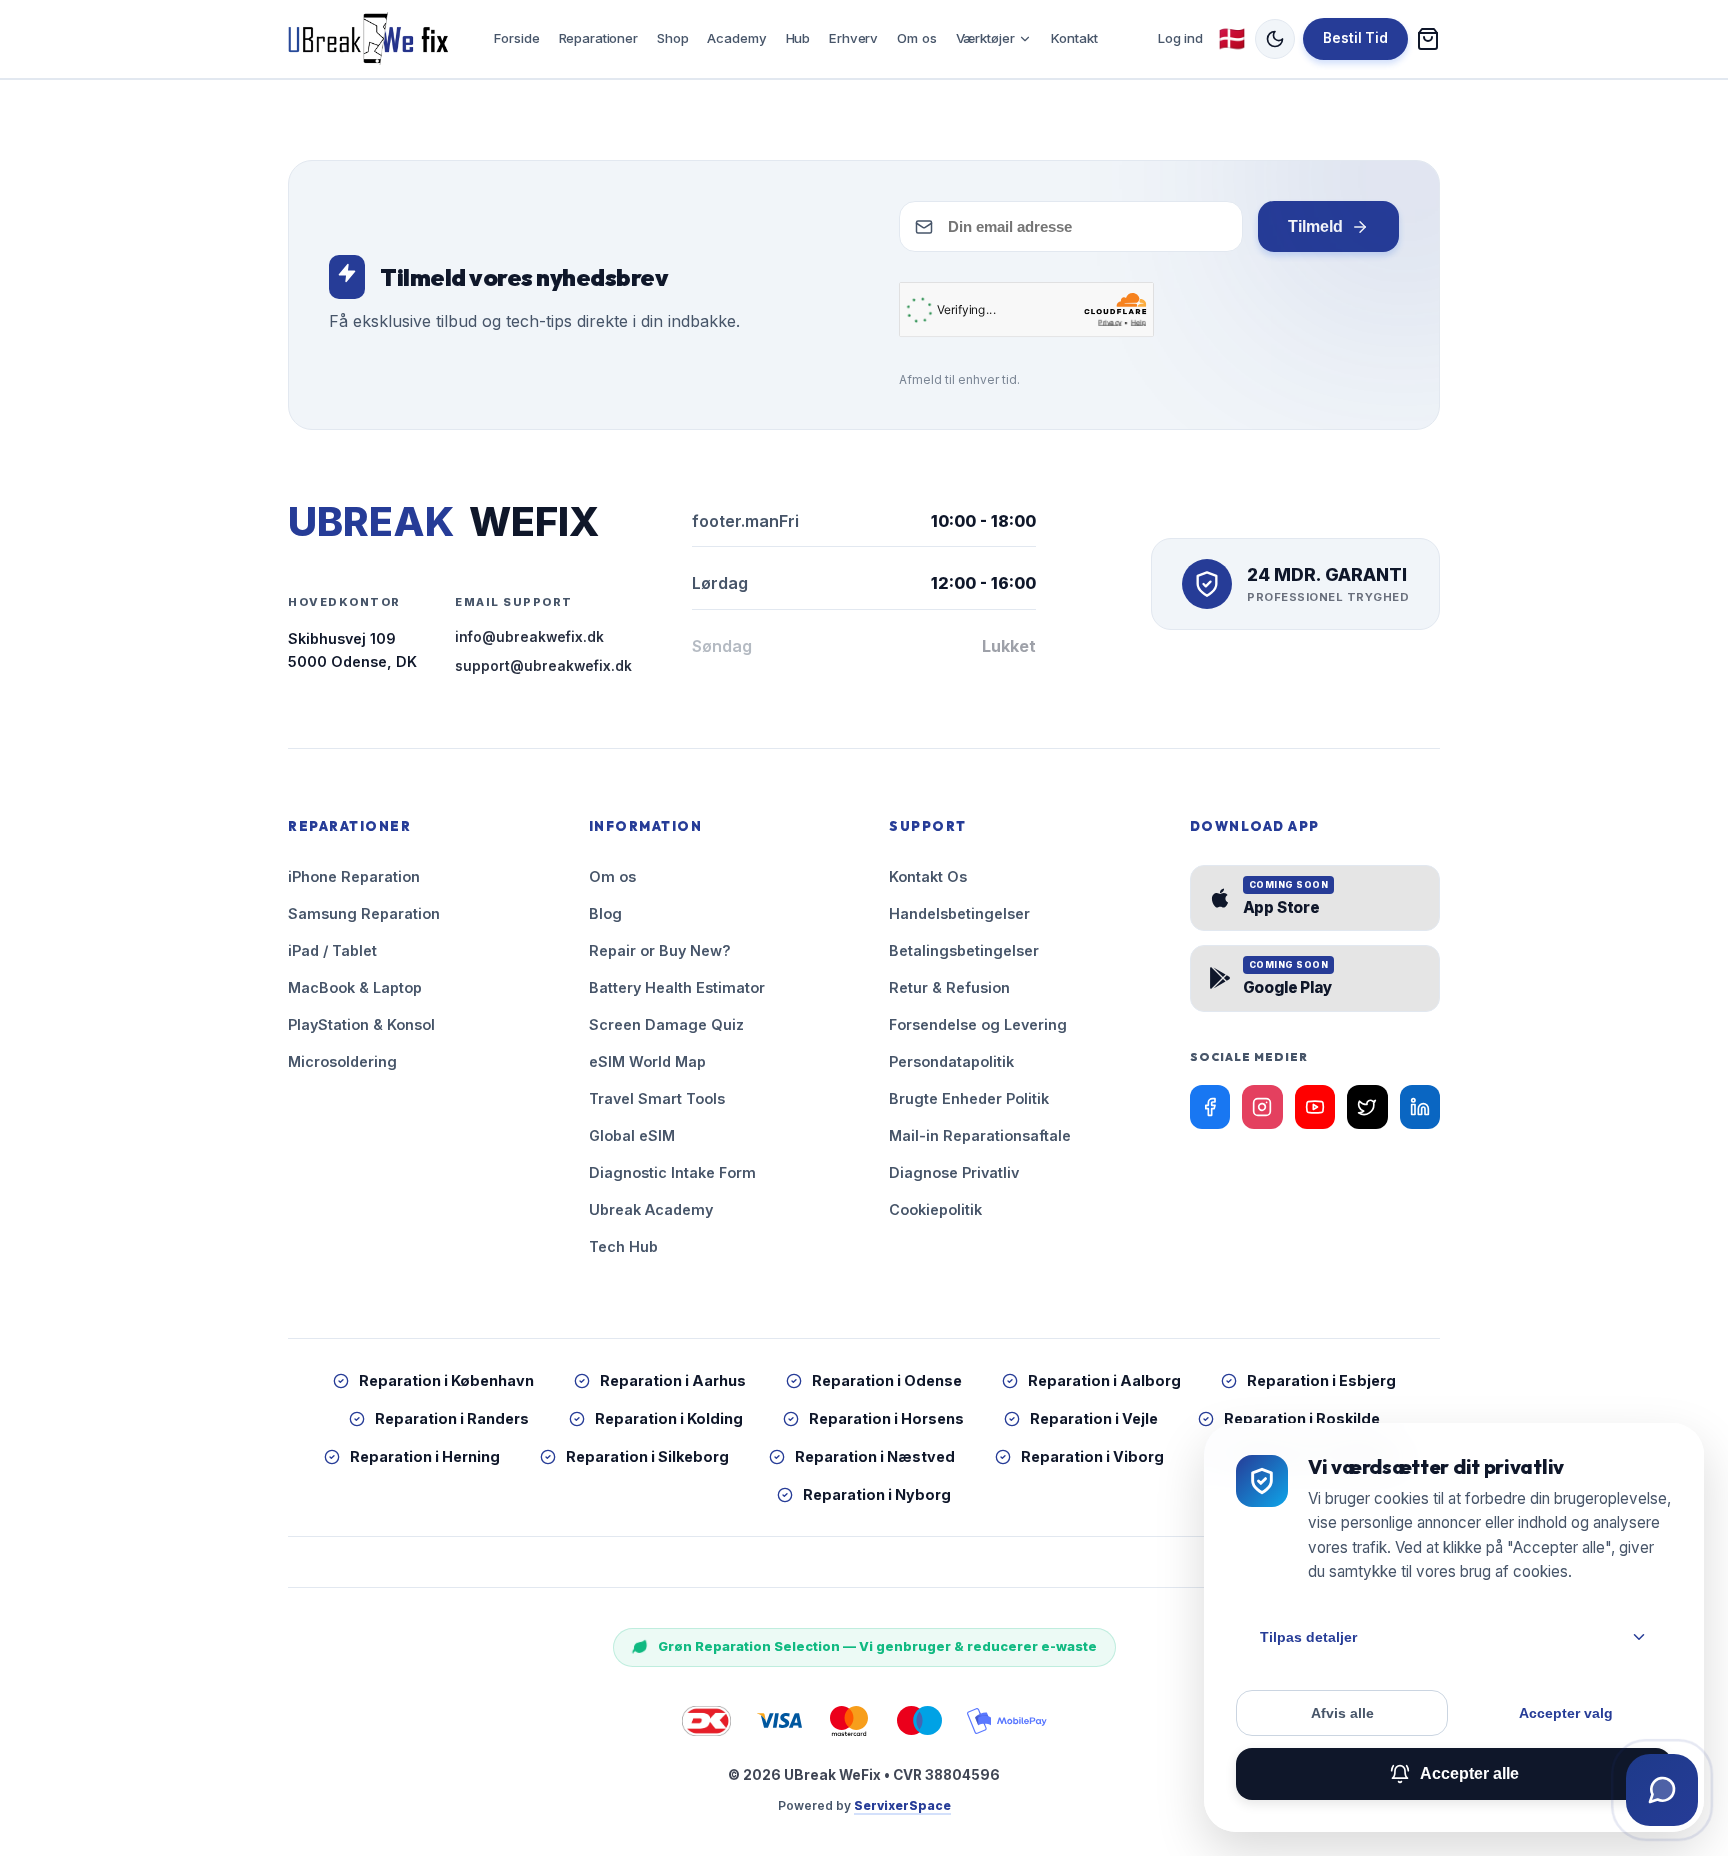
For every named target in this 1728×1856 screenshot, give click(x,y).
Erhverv (853, 38)
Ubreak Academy (651, 1209)
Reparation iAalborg (1104, 1380)
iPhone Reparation (354, 876)
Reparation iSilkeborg (647, 1456)
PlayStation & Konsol (361, 1024)
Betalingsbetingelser (964, 950)
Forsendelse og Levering (978, 1024)
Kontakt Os (928, 876)
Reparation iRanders (452, 1418)
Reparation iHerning (425, 1456)
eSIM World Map (647, 1061)
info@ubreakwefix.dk (529, 637)
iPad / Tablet (332, 950)
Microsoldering (342, 1061)
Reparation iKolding (669, 1418)
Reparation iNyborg (877, 1494)
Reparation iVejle (1094, 1418)
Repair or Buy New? (660, 950)
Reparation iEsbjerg (1321, 1380)
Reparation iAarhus (673, 1380)
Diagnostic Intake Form (672, 1172)
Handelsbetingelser (959, 913)
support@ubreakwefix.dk (543, 666)
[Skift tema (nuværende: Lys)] (1275, 39)
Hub (798, 38)
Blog (605, 913)
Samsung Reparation (364, 913)
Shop (672, 38)
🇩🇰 (1232, 38)
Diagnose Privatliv (954, 1172)
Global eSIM (632, 1135)
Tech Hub (623, 1246)
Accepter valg (1566, 1713)
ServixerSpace (902, 1805)
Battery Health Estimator (677, 987)
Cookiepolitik (935, 1209)
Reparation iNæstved (875, 1456)
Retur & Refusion (949, 987)
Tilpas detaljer (1308, 1637)
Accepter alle (1469, 1773)
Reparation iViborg (1092, 1456)
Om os (916, 38)
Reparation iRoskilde (1302, 1418)
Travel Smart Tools (657, 1098)
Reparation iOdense (887, 1380)
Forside (516, 38)
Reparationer (598, 38)
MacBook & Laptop (355, 987)
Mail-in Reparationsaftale (980, 1135)
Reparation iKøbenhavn (446, 1380)
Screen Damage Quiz (666, 1024)
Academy (736, 38)
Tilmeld (1315, 226)
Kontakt (1074, 38)
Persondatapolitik (951, 1061)
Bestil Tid (1355, 38)
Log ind (1180, 38)
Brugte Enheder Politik (969, 1098)
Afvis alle (1342, 1713)
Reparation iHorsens (886, 1418)
